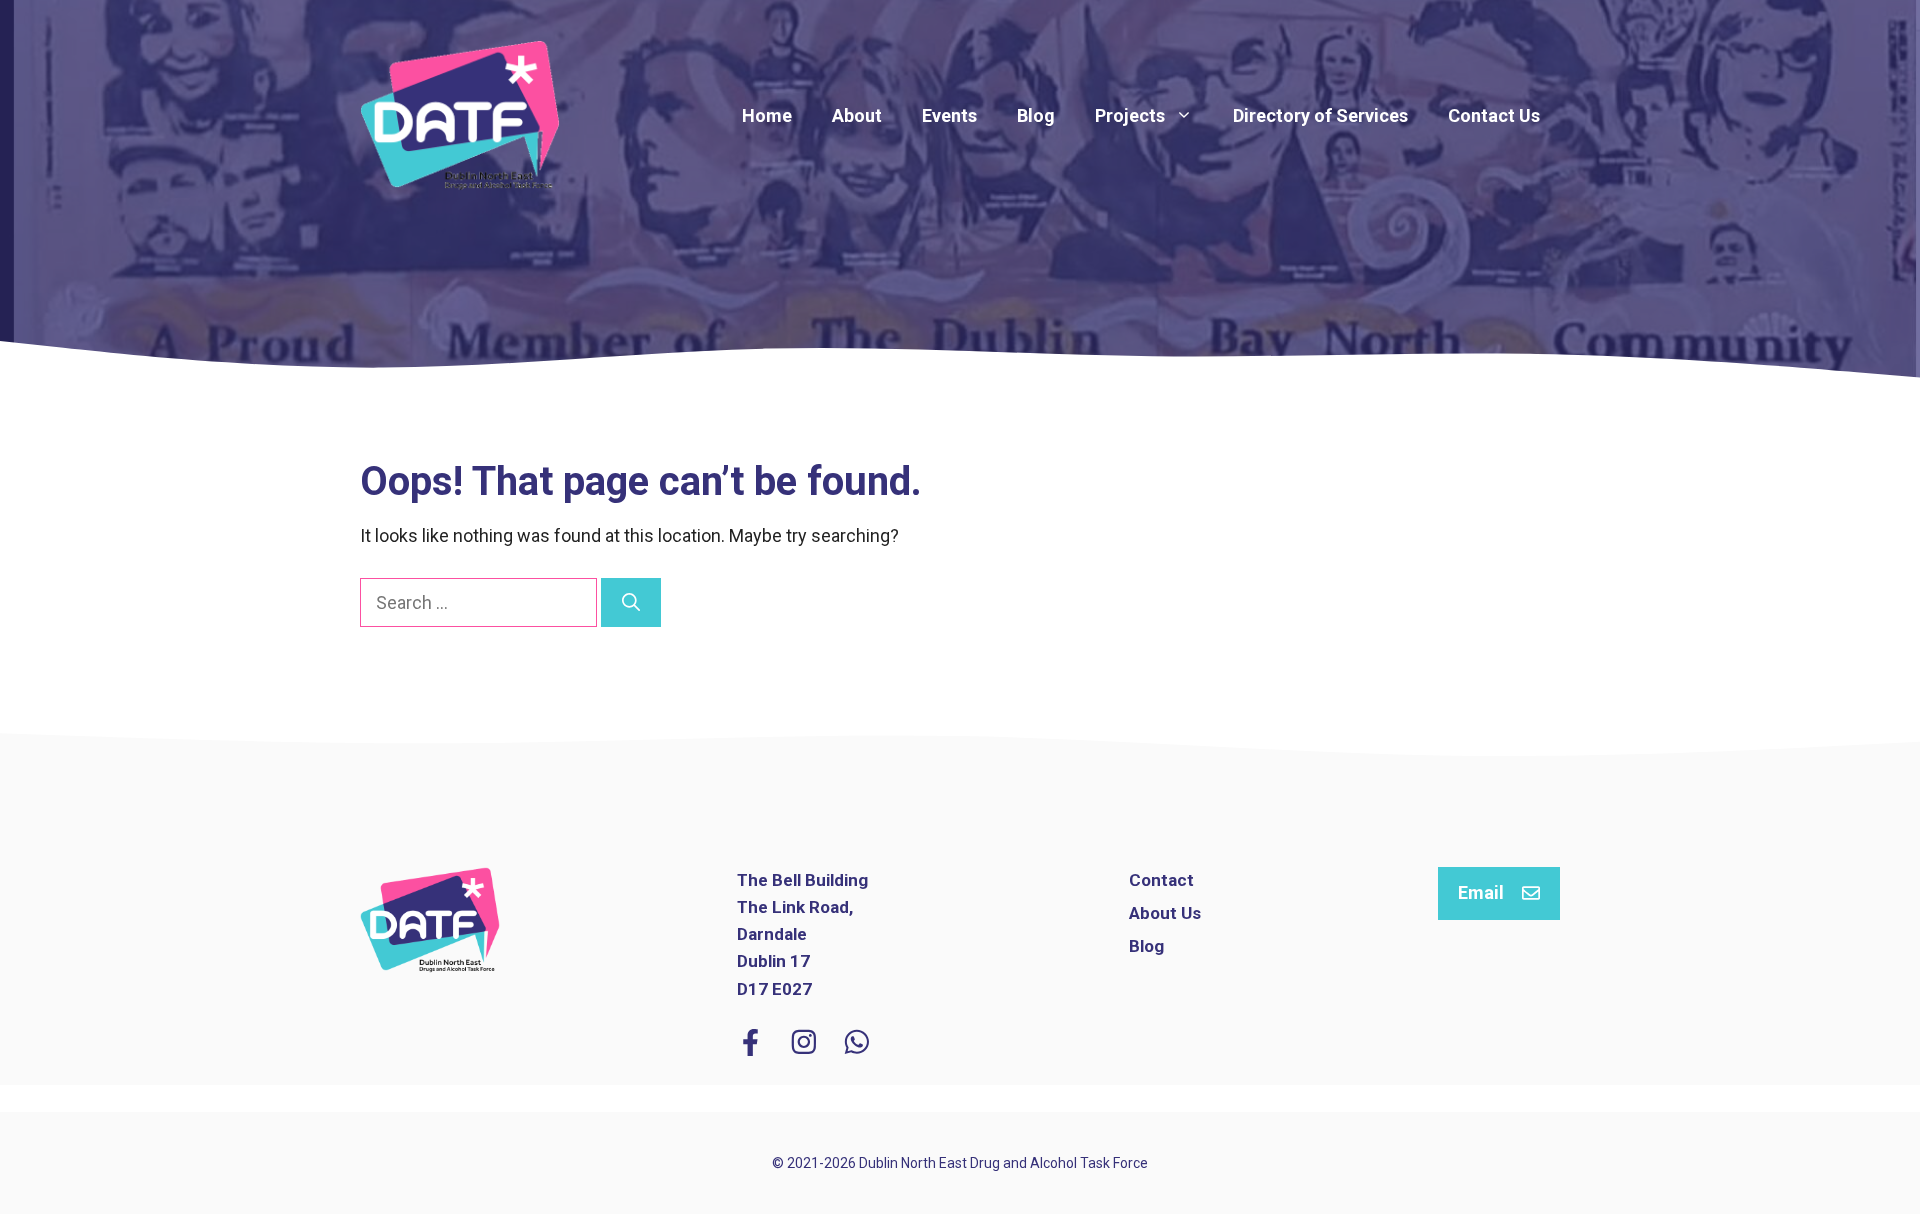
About (857, 115)
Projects (1130, 115)
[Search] (631, 602)
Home (767, 115)
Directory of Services (1320, 115)
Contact (1161, 880)
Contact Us (1494, 115)
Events (949, 115)
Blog (1036, 115)
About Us (1165, 913)
